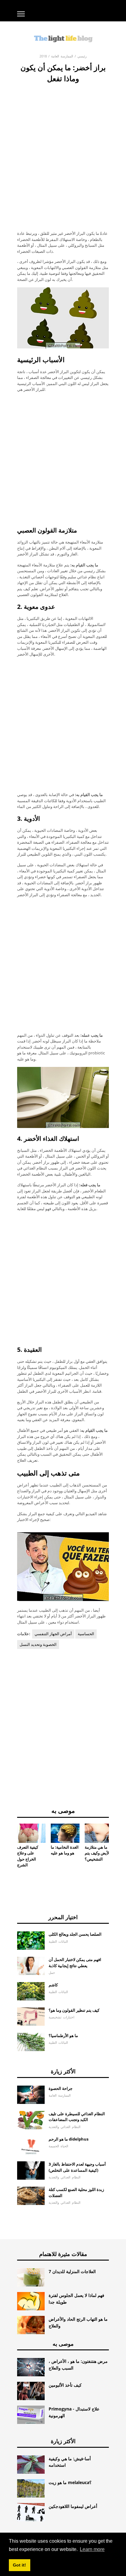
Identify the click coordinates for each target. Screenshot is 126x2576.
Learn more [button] (92, 2549)
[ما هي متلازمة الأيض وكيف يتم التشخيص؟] (99, 1833)
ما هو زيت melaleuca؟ (70, 2482)
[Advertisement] (63, 150)
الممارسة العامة (62, 56)
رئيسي (82, 56)
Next (118, 1839)
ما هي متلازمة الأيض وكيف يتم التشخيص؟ (97, 1853)
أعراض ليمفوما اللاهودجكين (73, 2506)
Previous (8, 1839)
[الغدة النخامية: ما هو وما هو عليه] (65, 1833)
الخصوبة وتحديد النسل (38, 1644)
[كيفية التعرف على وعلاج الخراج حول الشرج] (31, 1833)
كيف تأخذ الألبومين (65, 2385)
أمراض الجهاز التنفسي (53, 1634)
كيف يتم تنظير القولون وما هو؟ (74, 2010)
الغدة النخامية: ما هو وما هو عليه (65, 1850)
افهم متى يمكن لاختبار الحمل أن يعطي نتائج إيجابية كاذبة (75, 1963)
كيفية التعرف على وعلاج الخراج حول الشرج (28, 1856)
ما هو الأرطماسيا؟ (63, 2036)
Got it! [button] (19, 2565)
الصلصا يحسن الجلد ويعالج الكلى (75, 1934)
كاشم (53, 1985)
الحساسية (86, 1634)
